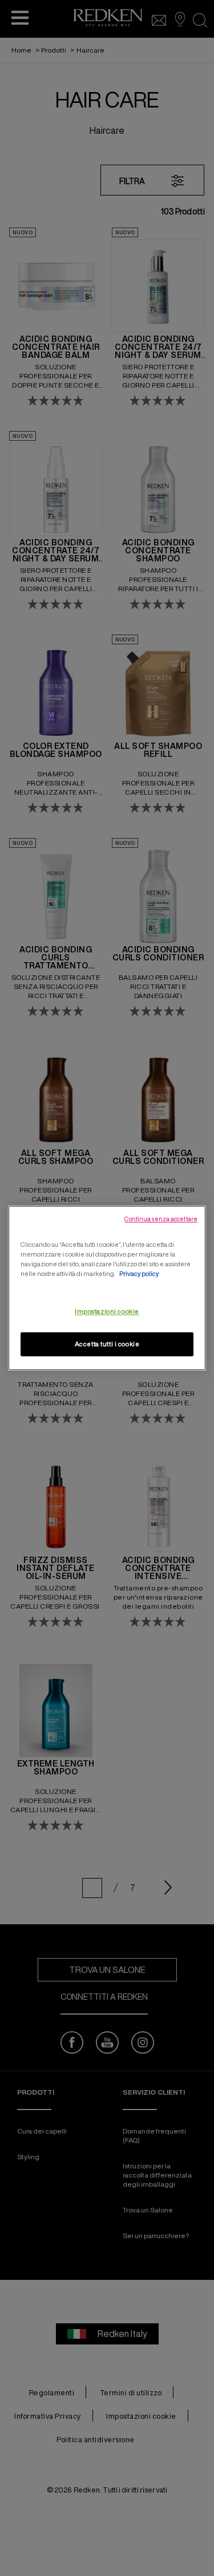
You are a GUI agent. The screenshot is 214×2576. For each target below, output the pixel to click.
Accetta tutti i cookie (107, 1344)
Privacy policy (139, 1274)
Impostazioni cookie (107, 1312)
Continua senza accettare (161, 1219)
